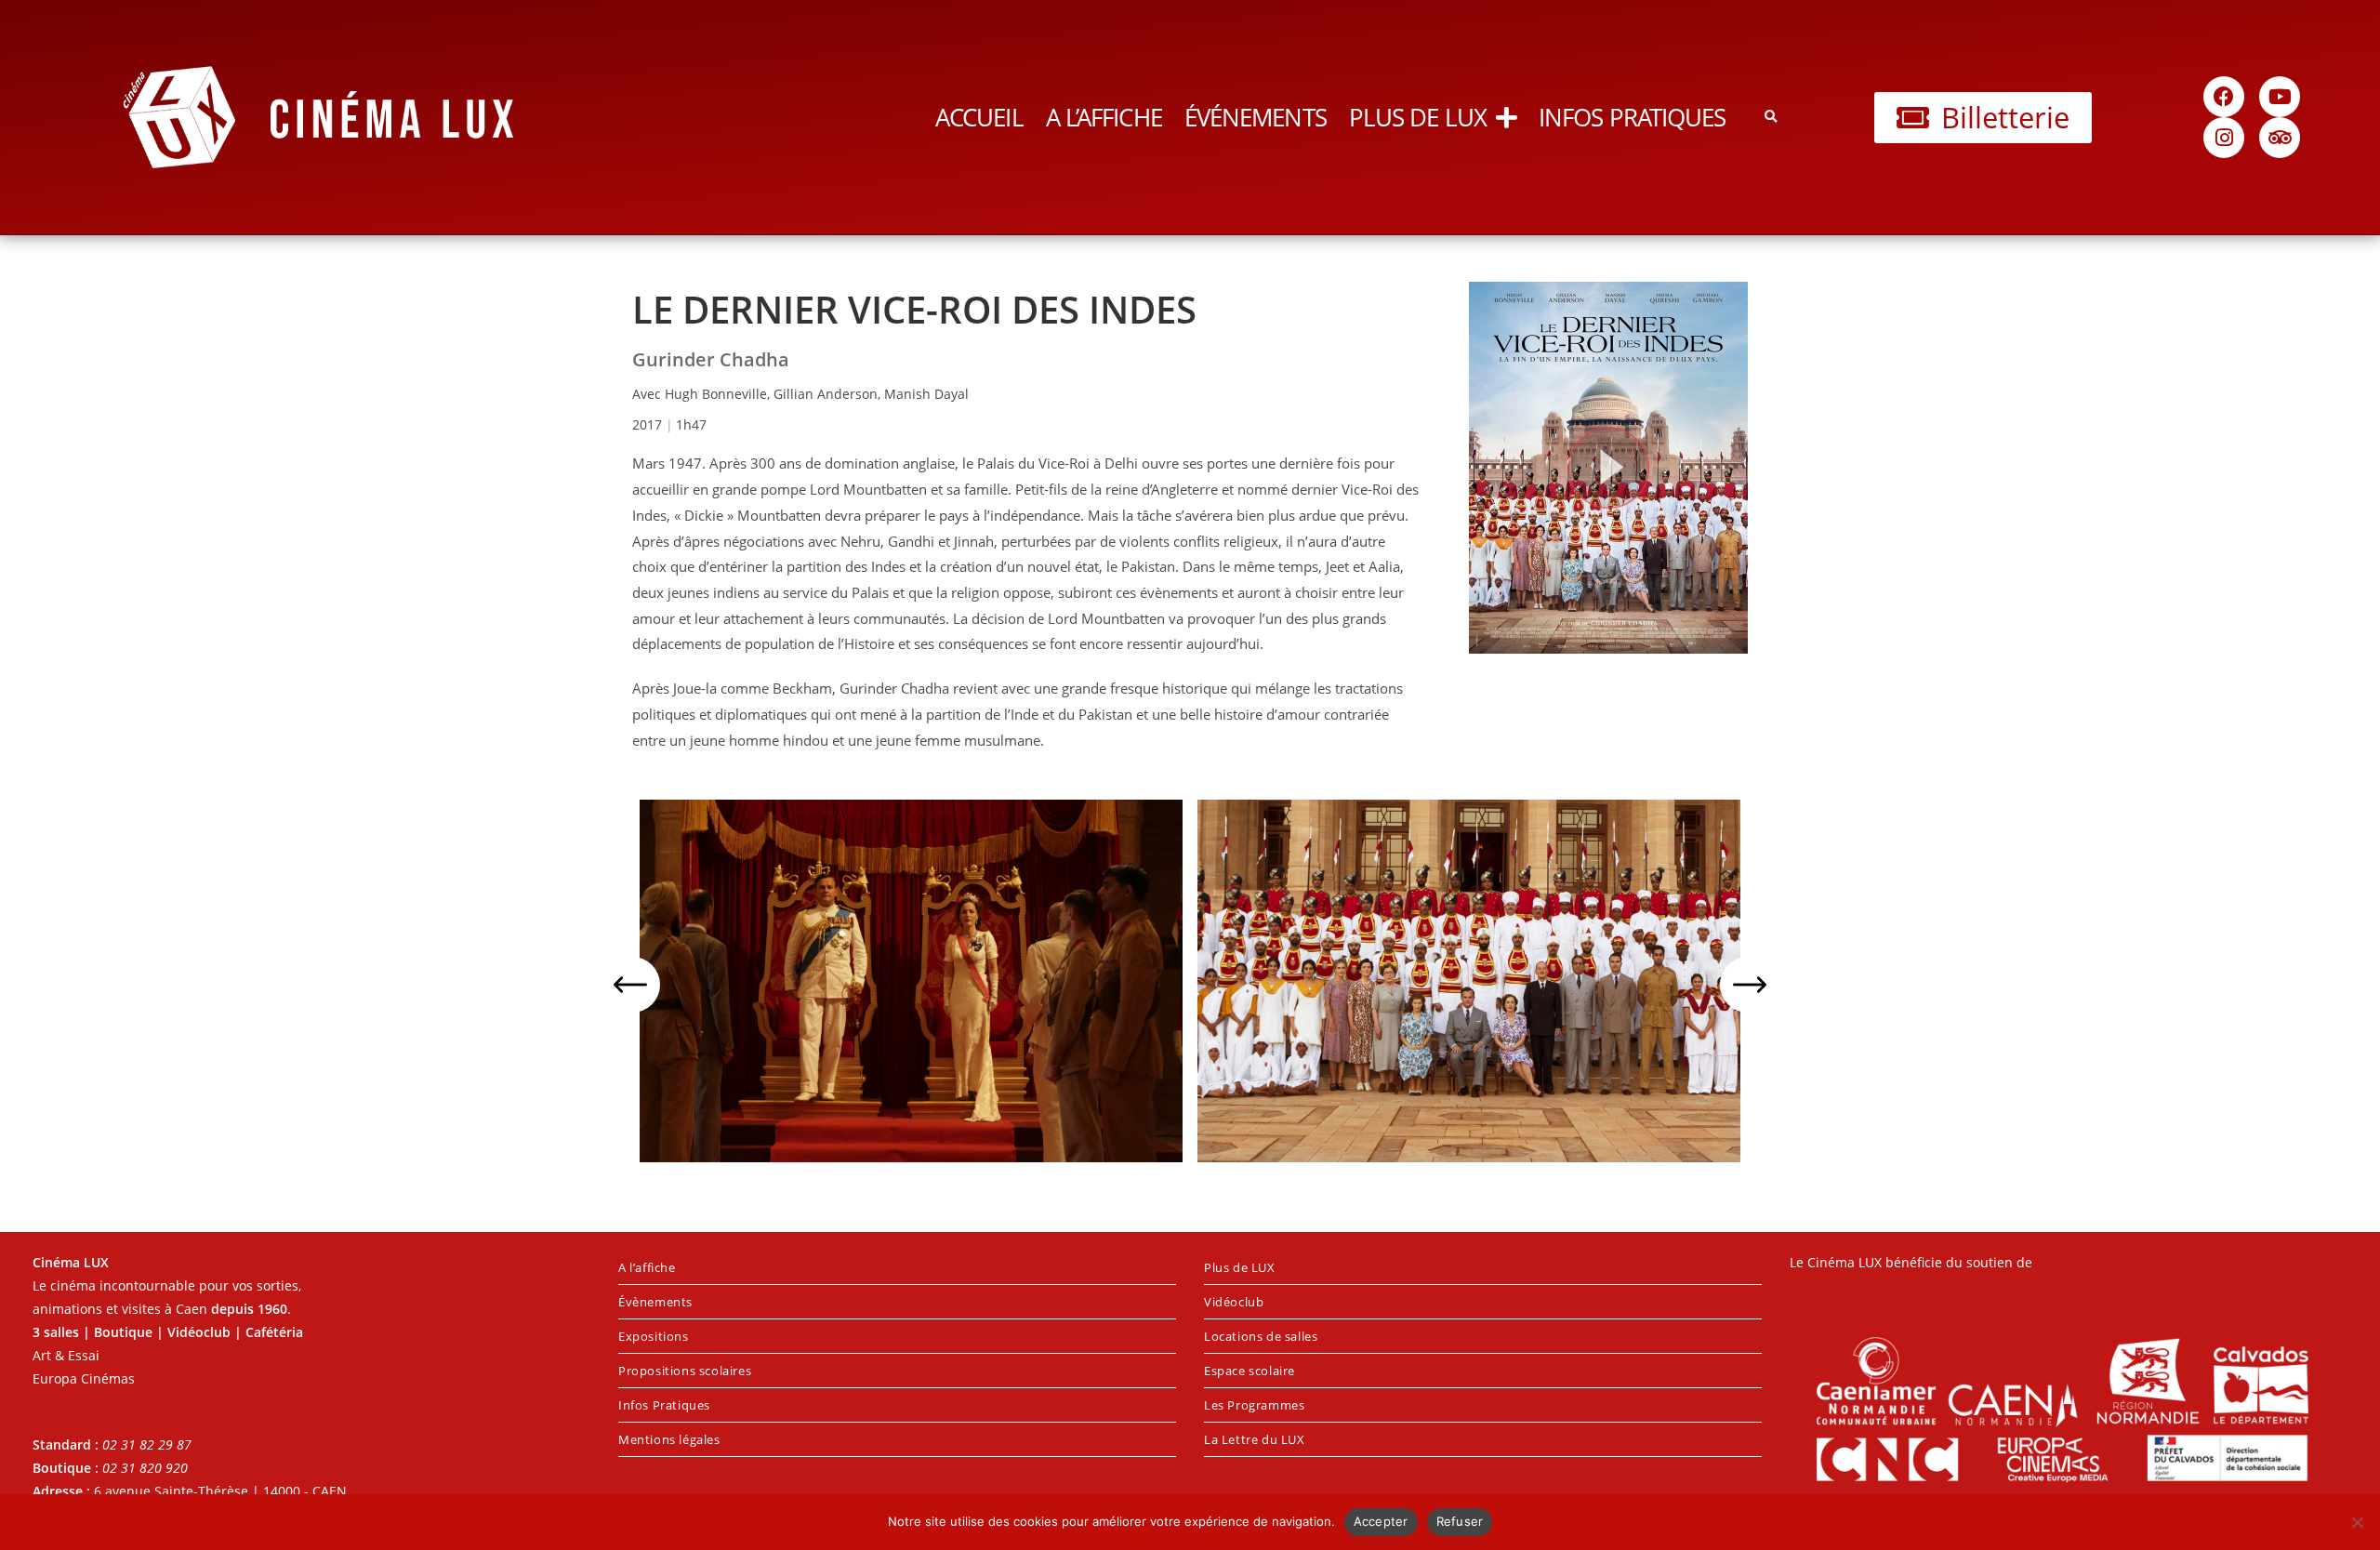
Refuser (1460, 1521)
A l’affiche (1104, 117)
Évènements (655, 1302)
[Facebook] (2224, 97)
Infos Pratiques (1633, 117)
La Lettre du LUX (1255, 1439)
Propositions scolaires (685, 1371)
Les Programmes (1254, 1405)
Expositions (654, 1336)
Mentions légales (669, 1439)
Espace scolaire (1249, 1371)
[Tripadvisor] (2280, 138)
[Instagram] (2224, 138)
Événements (1256, 117)
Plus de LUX (1418, 117)
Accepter (1381, 1521)
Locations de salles (1261, 1336)
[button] (1771, 118)
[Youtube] (2280, 97)
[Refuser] (2357, 1522)
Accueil (979, 117)
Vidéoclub (1234, 1302)
